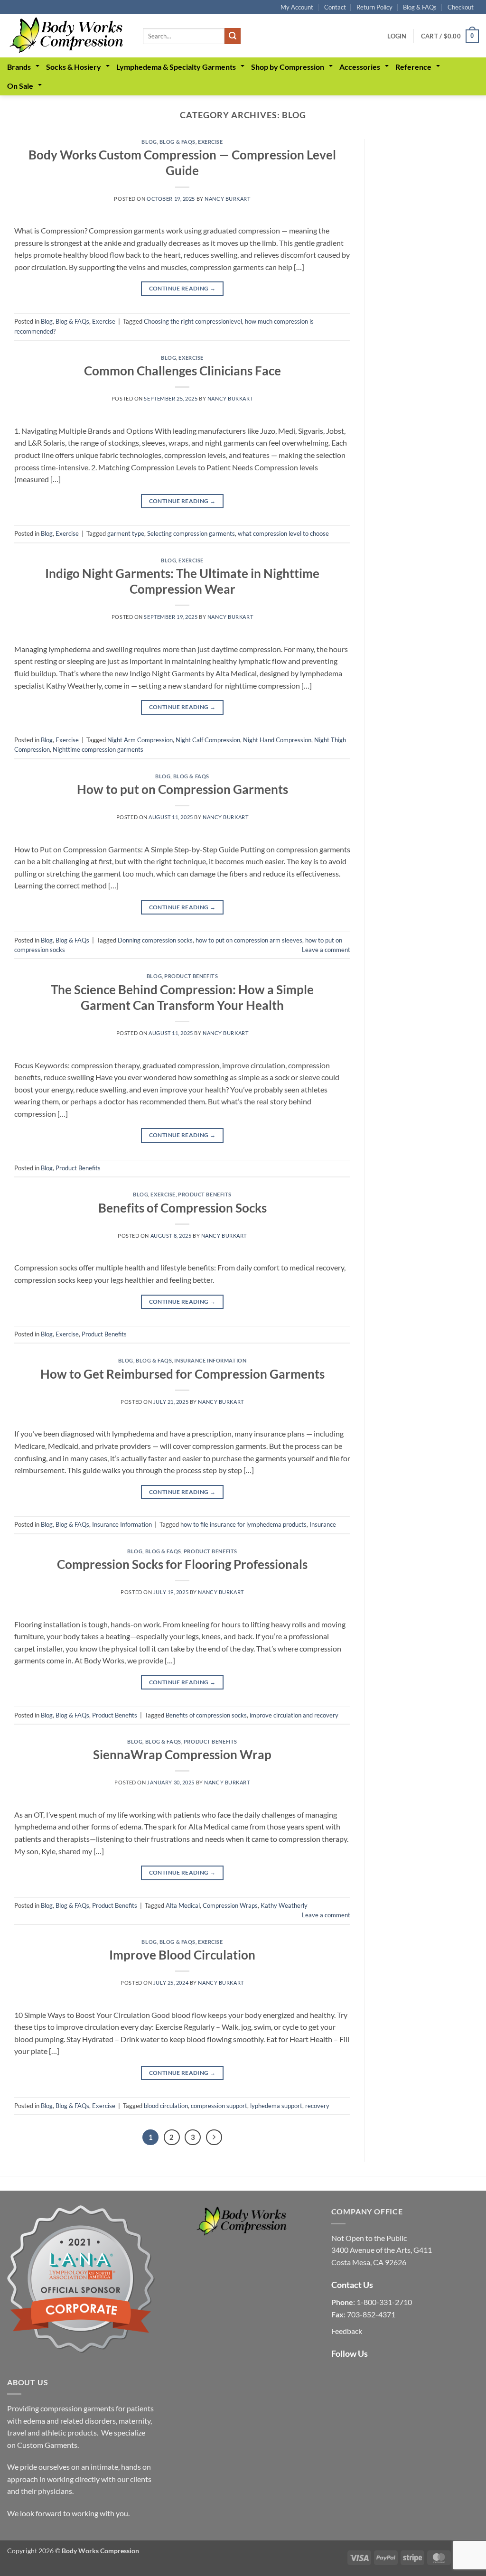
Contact (335, 7)
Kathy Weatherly (284, 1905)
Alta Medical (183, 1905)
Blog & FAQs (420, 7)
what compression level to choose (283, 533)
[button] (397, 36)
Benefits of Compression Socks (182, 1208)
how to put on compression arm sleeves (249, 940)
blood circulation (166, 2106)
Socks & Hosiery (74, 67)
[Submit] (233, 36)
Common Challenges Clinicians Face (182, 371)
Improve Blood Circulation (182, 1955)
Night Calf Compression (208, 740)
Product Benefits (191, 976)
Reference (413, 67)
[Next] (214, 2137)
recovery (317, 2106)
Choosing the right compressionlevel (193, 321)
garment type (126, 533)
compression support (219, 2106)
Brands (19, 67)
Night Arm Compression (140, 740)
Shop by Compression (288, 67)
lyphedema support (276, 2106)
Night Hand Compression (277, 740)
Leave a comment (326, 950)
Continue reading (182, 288)
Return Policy (374, 7)
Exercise (210, 142)
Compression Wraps (230, 1905)
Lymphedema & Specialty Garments (176, 67)
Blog (149, 142)
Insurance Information (210, 1360)
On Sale (20, 86)
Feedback (347, 2331)
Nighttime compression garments (98, 749)
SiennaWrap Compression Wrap (182, 1755)
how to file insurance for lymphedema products (243, 1524)
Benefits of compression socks (206, 1715)
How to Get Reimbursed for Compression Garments (182, 1374)
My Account (297, 7)
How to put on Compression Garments (182, 789)
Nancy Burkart (227, 199)
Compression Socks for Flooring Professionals (182, 1564)
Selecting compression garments (191, 533)
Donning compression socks (155, 940)
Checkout (461, 7)
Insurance (323, 1524)
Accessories (360, 67)
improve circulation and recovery (294, 1715)
